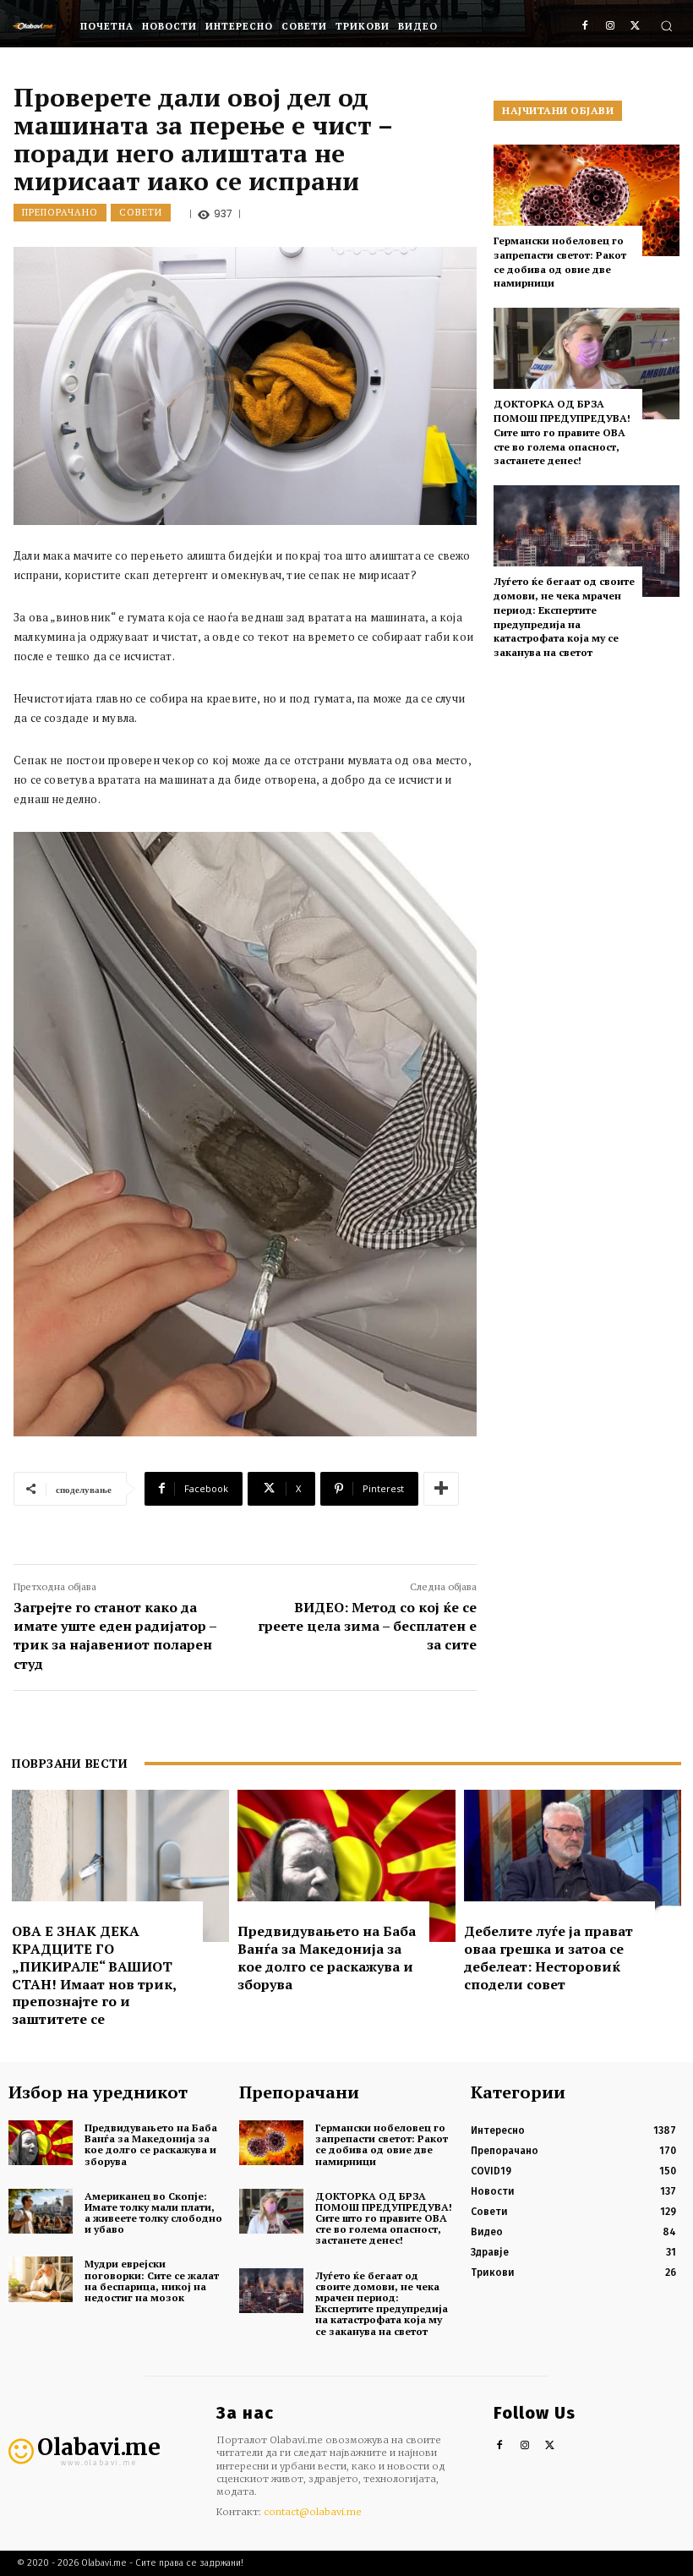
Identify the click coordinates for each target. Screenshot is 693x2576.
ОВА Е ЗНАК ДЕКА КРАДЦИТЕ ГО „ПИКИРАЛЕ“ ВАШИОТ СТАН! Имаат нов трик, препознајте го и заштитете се (94, 1975)
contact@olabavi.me (313, 2512)
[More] (441, 1489)
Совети (141, 212)
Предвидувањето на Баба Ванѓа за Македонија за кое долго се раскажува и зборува (327, 1957)
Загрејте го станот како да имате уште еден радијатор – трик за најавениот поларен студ (115, 1635)
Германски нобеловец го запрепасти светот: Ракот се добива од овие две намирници (560, 262)
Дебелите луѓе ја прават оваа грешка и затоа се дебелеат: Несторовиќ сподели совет (548, 1957)
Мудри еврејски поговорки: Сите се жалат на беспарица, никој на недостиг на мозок (152, 2281)
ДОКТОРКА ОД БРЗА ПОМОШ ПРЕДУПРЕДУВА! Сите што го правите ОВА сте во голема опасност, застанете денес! (562, 432)
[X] (635, 27)
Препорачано (60, 212)
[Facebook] (585, 27)
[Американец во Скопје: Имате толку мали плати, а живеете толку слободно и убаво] (41, 2211)
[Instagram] (610, 27)
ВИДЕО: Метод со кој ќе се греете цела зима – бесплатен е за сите (367, 1626)
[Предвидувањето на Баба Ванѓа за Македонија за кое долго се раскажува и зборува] (346, 1866)
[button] (666, 26)
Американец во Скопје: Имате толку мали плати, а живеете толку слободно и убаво (153, 2213)
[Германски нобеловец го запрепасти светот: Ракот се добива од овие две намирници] (587, 200)
